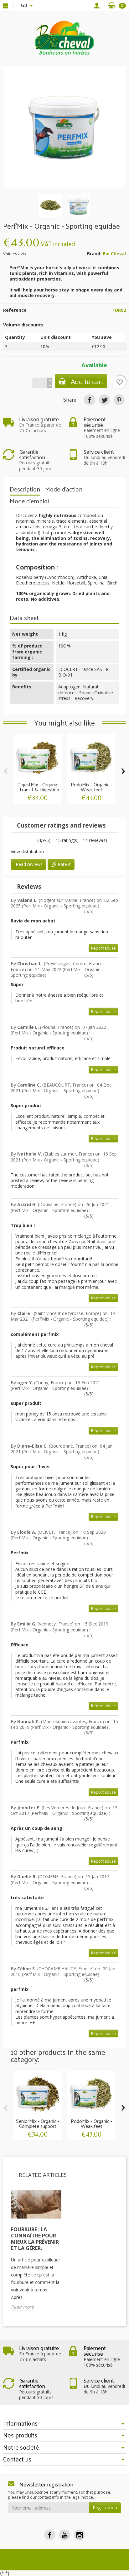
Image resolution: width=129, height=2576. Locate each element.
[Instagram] (79, 2535)
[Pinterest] (119, 400)
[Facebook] (50, 2535)
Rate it (64, 864)
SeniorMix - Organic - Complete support (38, 2123)
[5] (34, 841)
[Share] (89, 400)
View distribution (27, 851)
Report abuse (103, 948)
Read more (22, 2307)
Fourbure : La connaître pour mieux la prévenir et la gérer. (35, 2239)
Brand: (94, 254)
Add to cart (87, 381)
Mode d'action (64, 489)
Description (25, 489)
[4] (29, 841)
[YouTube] (64, 2535)
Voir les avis (15, 254)
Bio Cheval (114, 254)
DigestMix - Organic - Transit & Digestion (38, 787)
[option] (36, 2254)
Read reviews (28, 864)
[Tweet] (104, 400)
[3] (23, 841)
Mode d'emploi (29, 501)
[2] (18, 841)
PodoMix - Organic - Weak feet (91, 787)
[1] (13, 841)
